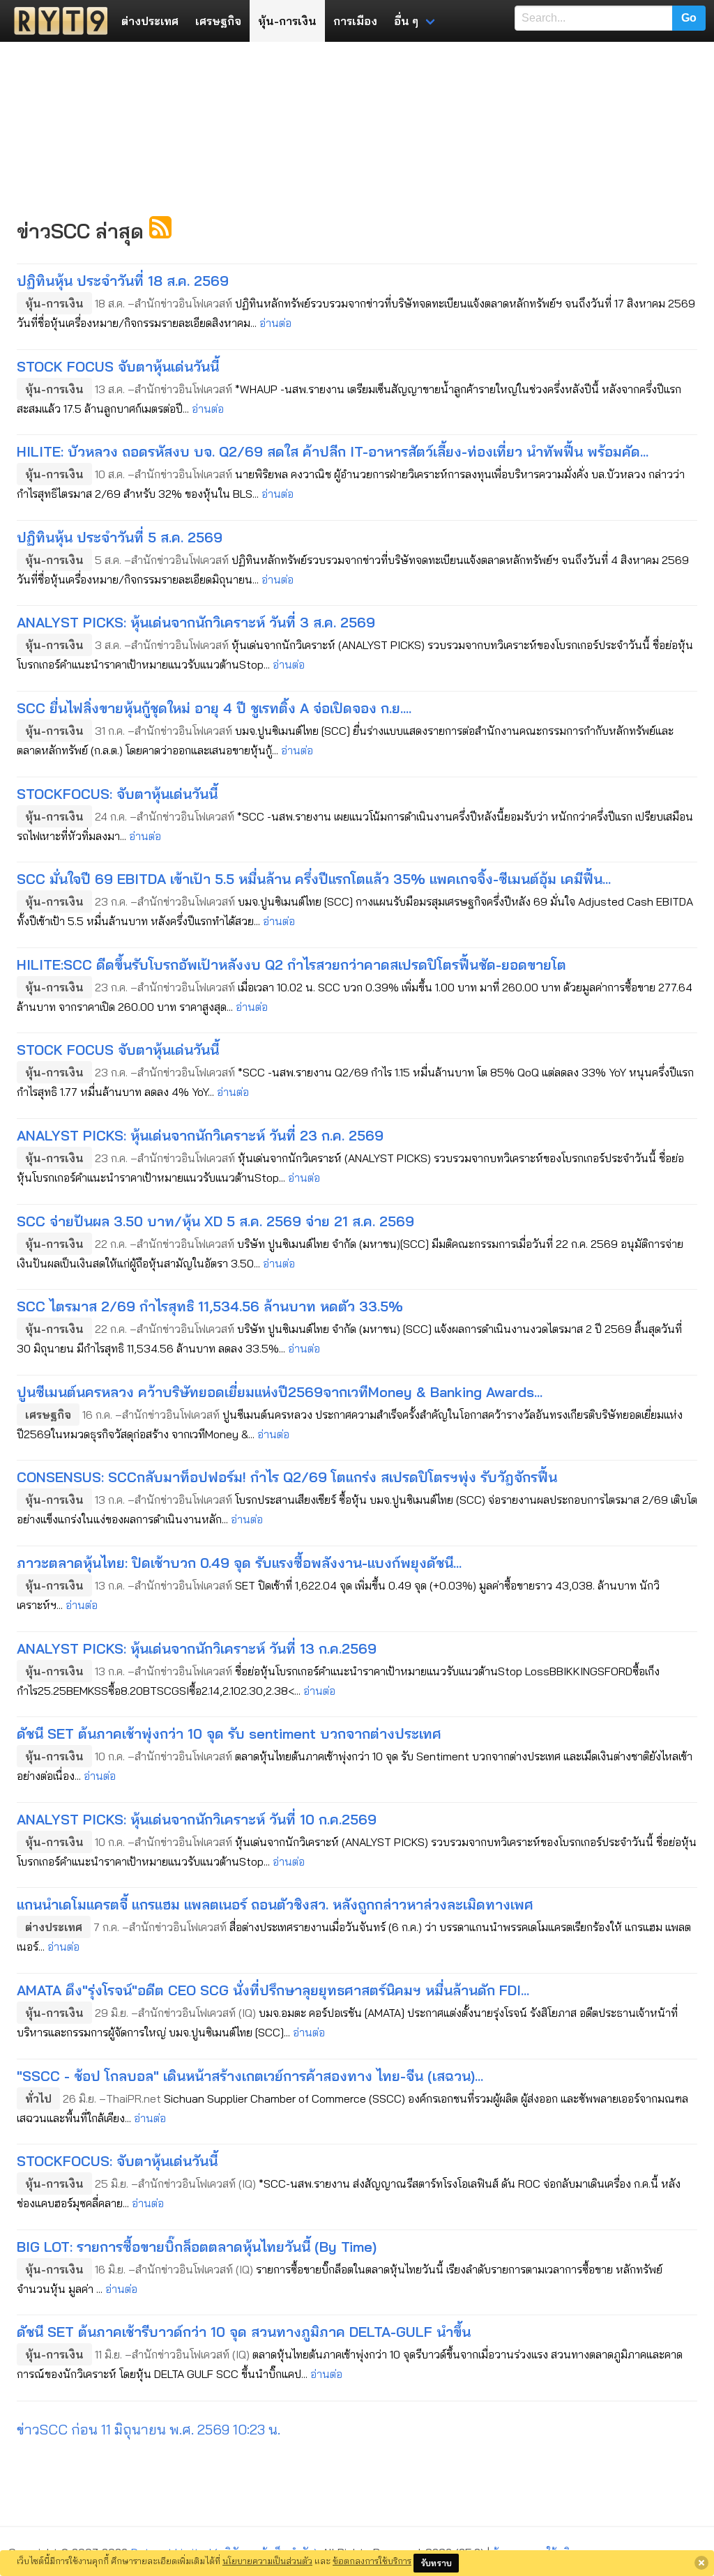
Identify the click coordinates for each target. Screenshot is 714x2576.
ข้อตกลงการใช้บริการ (372, 2561)
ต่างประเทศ (150, 21)
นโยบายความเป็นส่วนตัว (267, 2561)
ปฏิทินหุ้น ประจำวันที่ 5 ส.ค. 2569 (120, 537)
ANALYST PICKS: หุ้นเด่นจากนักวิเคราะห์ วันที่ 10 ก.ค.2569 (197, 1819)
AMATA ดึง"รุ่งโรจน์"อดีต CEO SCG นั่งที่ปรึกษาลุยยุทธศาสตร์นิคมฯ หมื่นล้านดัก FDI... (273, 1990)
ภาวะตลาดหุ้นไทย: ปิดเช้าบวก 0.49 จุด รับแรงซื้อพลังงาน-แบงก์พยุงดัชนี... (239, 1563)
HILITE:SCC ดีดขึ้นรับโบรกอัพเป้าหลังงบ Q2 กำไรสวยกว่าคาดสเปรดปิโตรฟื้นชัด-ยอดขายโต (291, 965)
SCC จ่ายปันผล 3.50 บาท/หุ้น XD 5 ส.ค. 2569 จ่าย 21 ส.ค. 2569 (215, 1221)
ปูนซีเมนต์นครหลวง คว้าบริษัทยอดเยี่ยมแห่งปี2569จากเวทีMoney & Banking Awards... (280, 1392)
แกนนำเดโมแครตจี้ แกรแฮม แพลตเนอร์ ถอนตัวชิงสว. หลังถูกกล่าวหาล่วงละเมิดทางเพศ (275, 1904)
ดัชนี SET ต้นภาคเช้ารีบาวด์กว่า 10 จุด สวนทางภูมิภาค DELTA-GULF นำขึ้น (244, 2332)
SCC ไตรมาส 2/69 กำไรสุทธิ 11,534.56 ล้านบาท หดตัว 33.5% (210, 1306)
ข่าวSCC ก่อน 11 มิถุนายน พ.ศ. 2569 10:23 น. (149, 2429)
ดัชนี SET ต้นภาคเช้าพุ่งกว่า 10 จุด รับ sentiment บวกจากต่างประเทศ (229, 1733)
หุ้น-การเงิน (287, 21)
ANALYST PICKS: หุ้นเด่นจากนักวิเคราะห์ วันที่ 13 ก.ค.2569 (197, 1648)
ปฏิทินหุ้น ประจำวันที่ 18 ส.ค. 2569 (123, 281)
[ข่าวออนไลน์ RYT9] (56, 21)
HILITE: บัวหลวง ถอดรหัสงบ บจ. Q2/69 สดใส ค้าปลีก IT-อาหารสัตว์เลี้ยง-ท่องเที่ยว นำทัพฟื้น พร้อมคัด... (333, 451)
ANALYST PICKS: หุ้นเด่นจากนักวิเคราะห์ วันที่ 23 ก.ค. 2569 (200, 1135)
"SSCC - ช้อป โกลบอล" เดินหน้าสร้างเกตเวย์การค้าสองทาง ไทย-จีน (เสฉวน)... (250, 2076)
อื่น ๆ (406, 21)
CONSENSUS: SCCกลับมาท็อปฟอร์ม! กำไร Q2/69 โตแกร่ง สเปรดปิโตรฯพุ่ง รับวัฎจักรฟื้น (287, 1477)
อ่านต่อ (275, 323)
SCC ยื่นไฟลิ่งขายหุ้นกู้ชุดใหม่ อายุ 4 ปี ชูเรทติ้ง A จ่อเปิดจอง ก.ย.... (214, 708)
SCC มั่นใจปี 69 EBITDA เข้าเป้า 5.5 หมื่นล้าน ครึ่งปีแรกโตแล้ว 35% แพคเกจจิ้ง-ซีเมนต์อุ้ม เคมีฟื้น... (314, 879)
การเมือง (355, 21)
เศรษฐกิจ (218, 21)
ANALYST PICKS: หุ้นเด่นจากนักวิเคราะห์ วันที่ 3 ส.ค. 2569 (196, 622)
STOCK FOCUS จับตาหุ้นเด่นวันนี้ (118, 366)
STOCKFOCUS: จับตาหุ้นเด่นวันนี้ (117, 794)
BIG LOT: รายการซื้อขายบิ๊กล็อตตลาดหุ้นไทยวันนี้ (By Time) (197, 2247)
